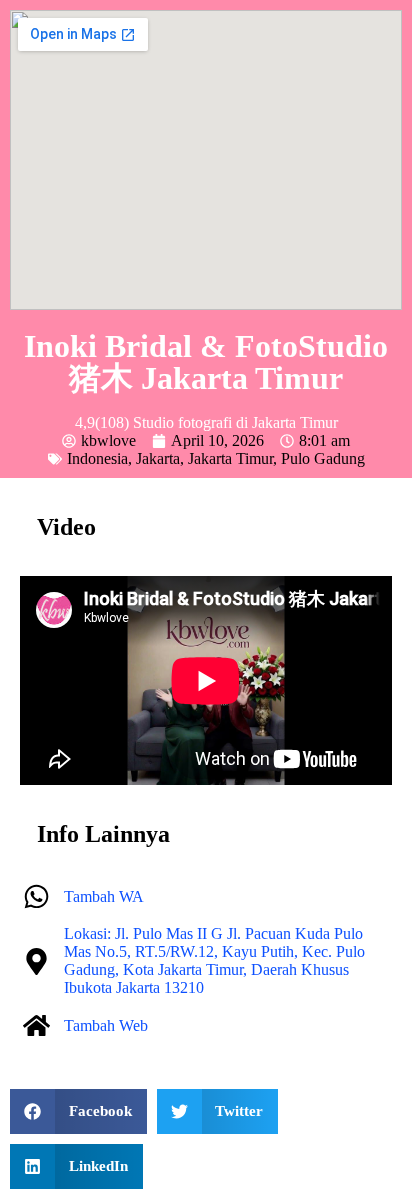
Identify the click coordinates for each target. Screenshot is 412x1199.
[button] (78, 1111)
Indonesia (97, 458)
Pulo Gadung (323, 458)
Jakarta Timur (230, 458)
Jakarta (158, 458)
